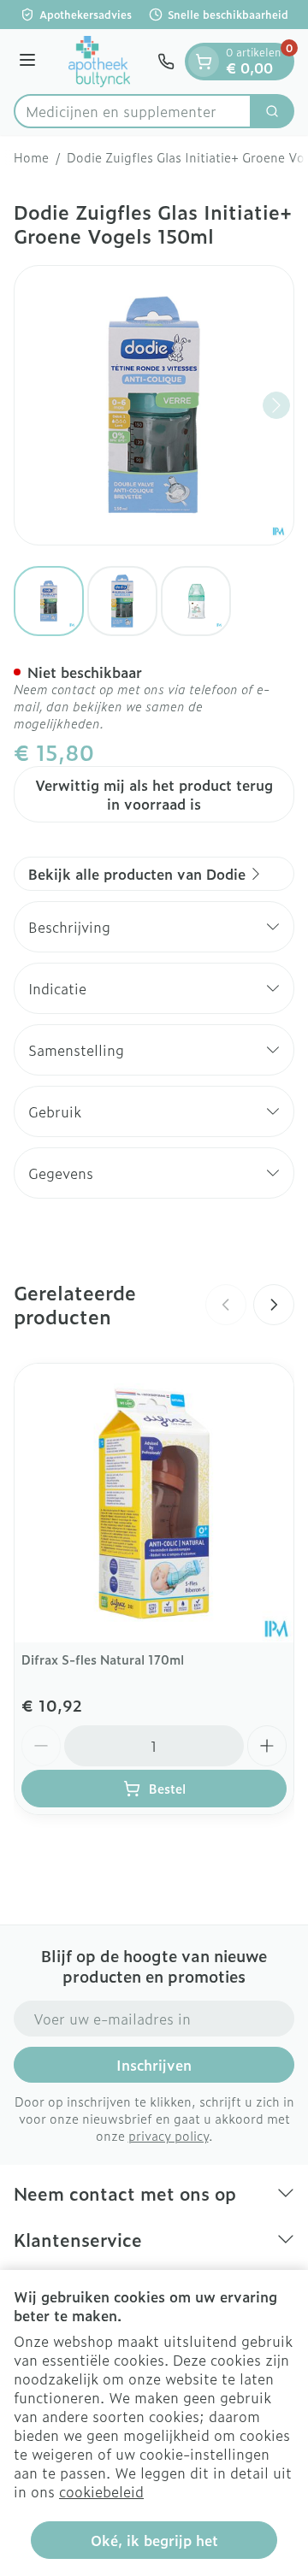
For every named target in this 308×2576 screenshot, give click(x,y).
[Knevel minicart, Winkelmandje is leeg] (204, 62)
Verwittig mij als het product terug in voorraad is (154, 794)
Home (31, 157)
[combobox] (133, 111)
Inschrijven (154, 2065)
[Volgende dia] (274, 1305)
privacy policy (169, 2135)
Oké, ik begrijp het (154, 2540)
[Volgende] (276, 405)
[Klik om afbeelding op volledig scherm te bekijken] (154, 405)
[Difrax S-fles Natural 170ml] (154, 1503)
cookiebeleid (101, 2491)
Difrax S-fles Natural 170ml (103, 1659)
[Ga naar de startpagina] (99, 62)
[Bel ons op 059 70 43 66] (166, 62)
